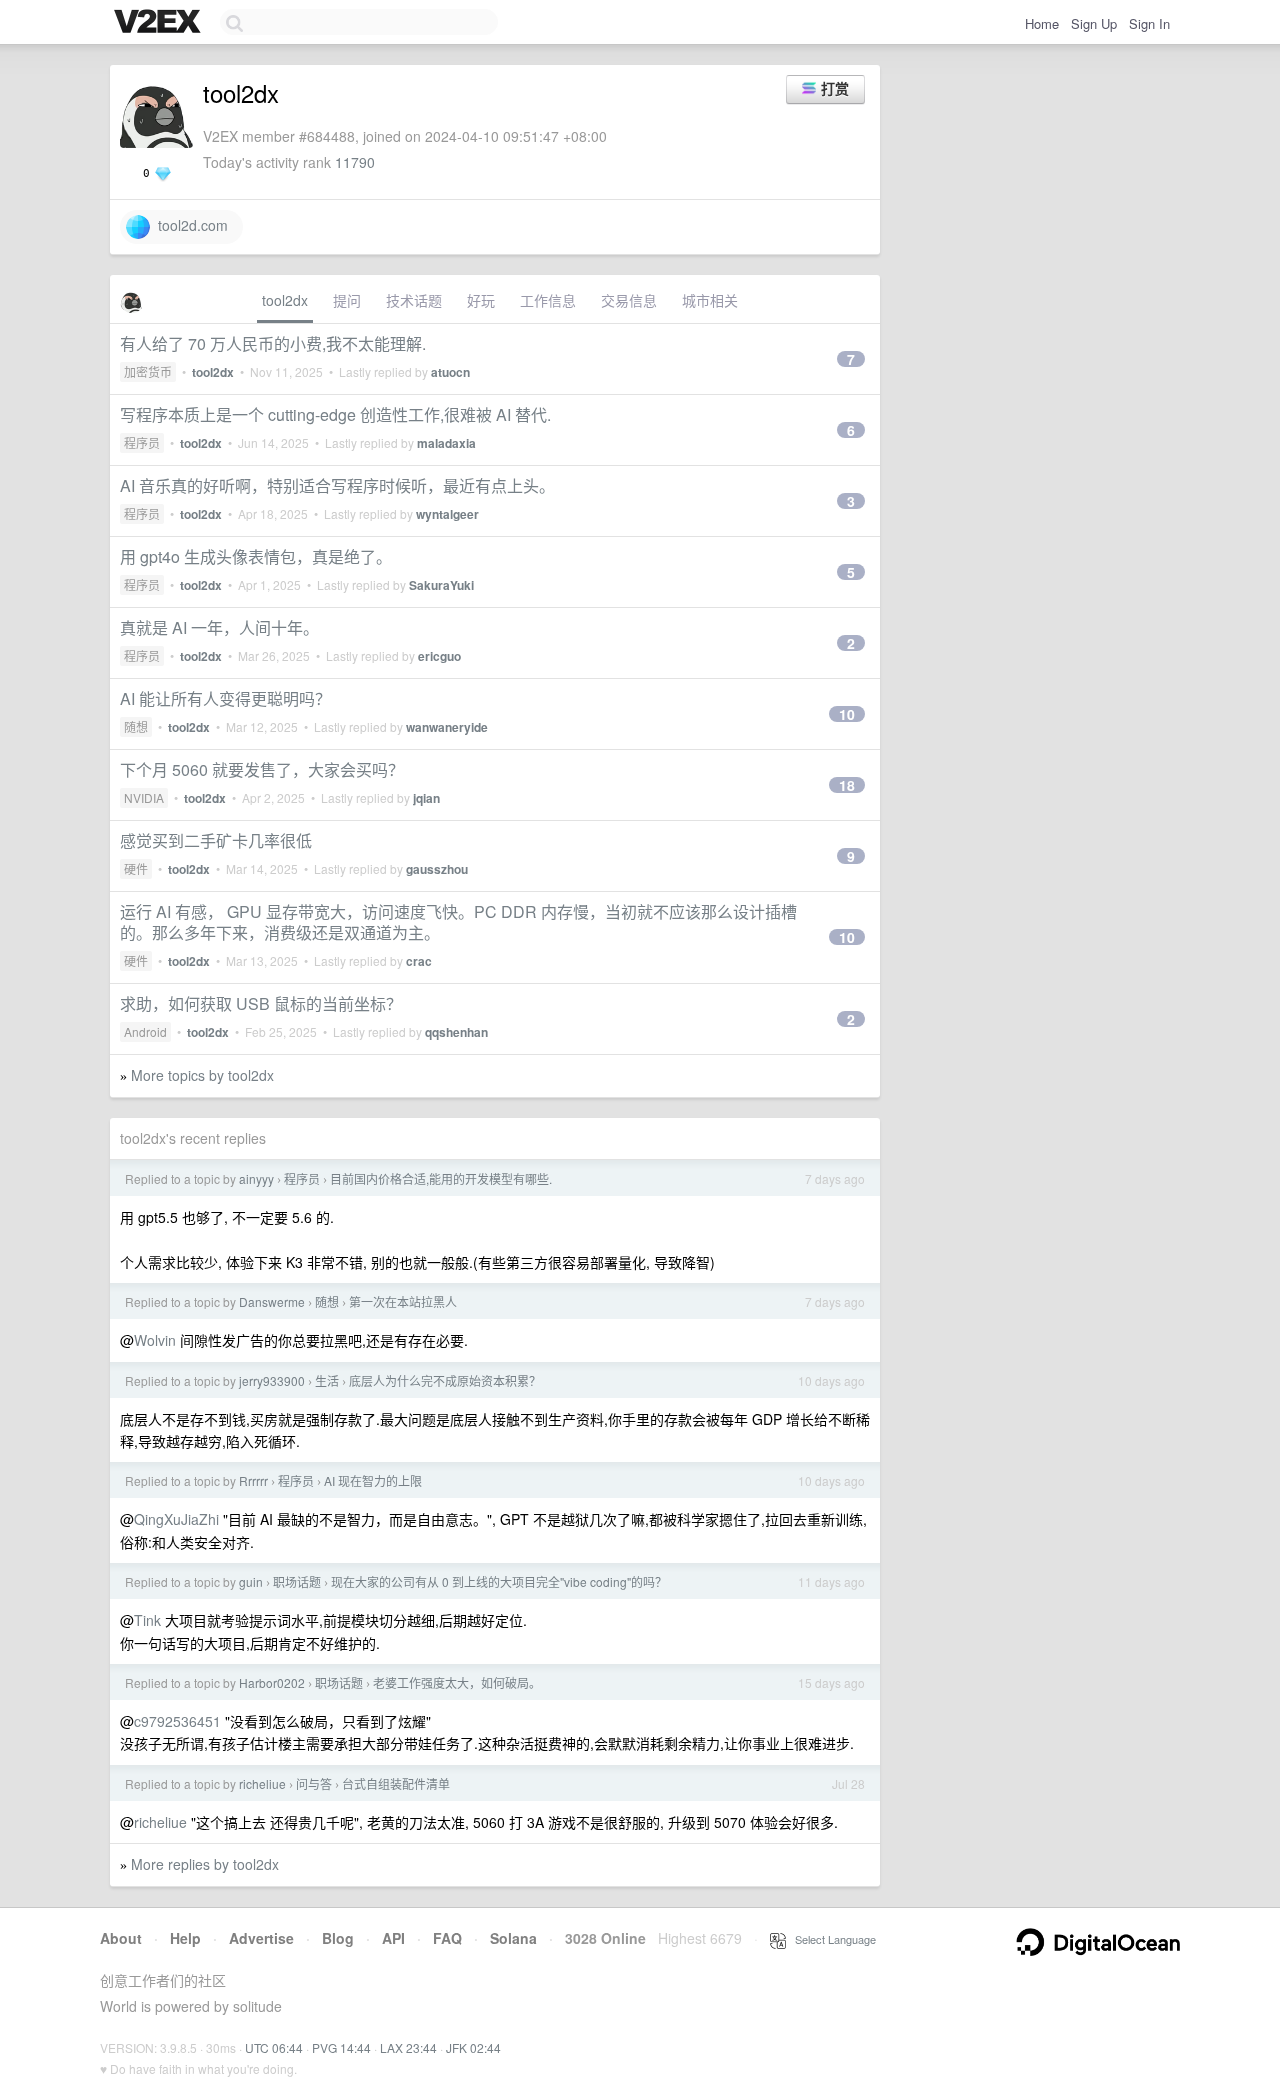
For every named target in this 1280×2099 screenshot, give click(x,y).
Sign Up (1094, 23)
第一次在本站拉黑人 (403, 1301)
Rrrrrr (253, 1480)
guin (251, 1581)
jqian (426, 798)
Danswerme (272, 1301)
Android (145, 1031)
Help (185, 1938)
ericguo (439, 656)
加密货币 (148, 371)
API (393, 1938)
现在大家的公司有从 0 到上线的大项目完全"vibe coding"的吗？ (499, 1581)
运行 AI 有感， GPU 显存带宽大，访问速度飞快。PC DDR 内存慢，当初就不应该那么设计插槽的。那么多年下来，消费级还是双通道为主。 (458, 922)
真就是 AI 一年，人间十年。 (219, 627)
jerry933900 (272, 1380)
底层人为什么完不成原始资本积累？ (445, 1380)
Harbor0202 (272, 1682)
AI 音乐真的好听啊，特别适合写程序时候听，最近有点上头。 (337, 485)
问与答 (314, 1783)
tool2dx (285, 300)
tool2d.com (189, 225)
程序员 (142, 442)
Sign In (1149, 23)
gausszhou (437, 869)
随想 (136, 726)
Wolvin (155, 1340)
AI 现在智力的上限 (373, 1480)
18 (847, 785)
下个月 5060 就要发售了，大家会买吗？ (262, 769)
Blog (338, 1938)
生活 (327, 1380)
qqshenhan (456, 1032)
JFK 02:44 (473, 2047)
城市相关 (710, 300)
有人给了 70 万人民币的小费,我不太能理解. (273, 343)
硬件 (136, 868)
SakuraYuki (441, 585)
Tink (147, 1620)
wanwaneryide (447, 727)
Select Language (831, 1939)
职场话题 (297, 1581)
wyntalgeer (447, 514)
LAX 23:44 (408, 2047)
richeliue (262, 1783)
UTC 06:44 (274, 2047)
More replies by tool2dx (205, 1864)
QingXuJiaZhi (176, 1519)
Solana (513, 1938)
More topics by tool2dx (202, 1075)
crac (419, 961)
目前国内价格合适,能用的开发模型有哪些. (441, 1178)
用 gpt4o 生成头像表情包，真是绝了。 (256, 556)
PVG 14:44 (341, 2047)
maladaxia (446, 443)
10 (847, 714)
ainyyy (256, 1178)
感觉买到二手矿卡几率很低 (216, 840)
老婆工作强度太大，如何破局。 (457, 1682)
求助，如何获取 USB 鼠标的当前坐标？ (261, 1003)
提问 (347, 300)
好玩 (481, 300)
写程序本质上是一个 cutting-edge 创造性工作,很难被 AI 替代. (335, 414)
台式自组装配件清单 (396, 1783)
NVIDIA (144, 797)
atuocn (450, 372)
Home (1042, 23)
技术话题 (414, 300)
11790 (355, 162)
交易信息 (629, 300)
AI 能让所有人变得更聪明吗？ (225, 698)
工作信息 (548, 300)
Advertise (261, 1938)
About (121, 1938)
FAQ (447, 1938)
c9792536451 (177, 1721)
